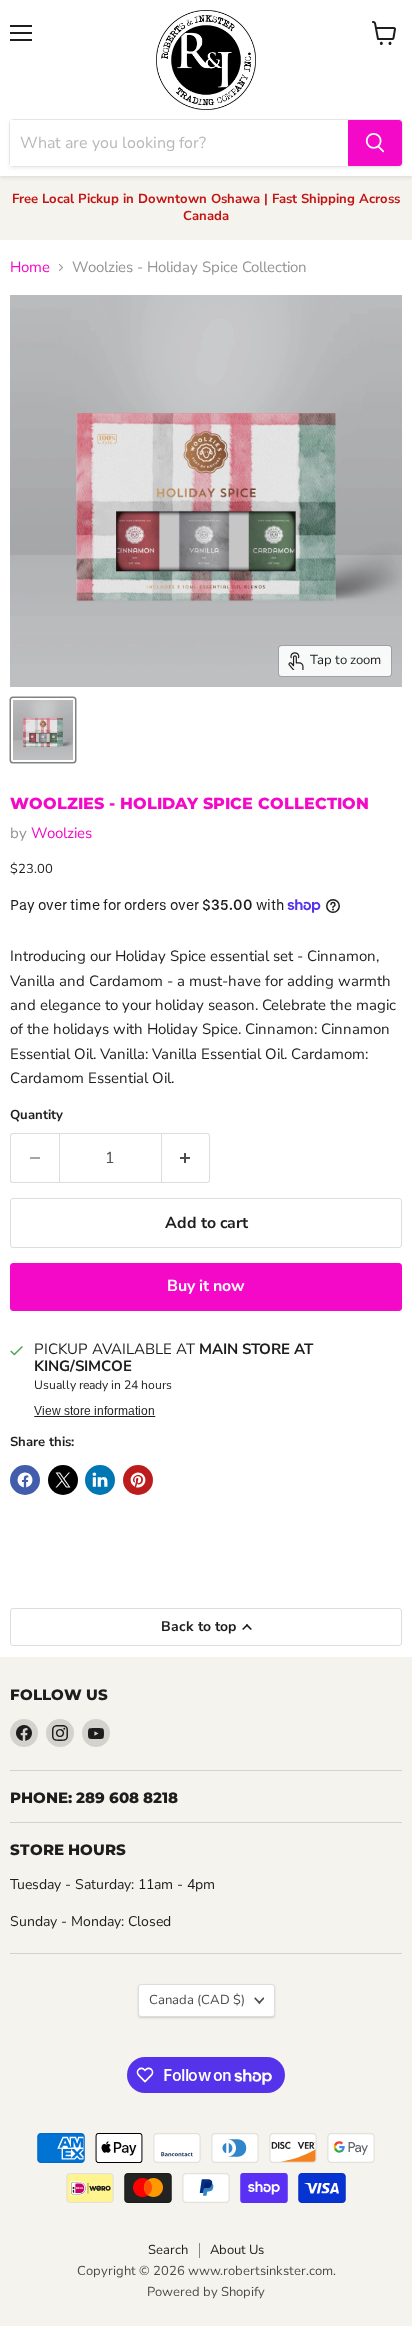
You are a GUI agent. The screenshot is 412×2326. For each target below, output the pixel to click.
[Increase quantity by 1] (186, 1158)
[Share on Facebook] (25, 1480)
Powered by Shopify (206, 2292)
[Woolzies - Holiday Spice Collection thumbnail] (43, 730)
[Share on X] (63, 1480)
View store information (94, 1411)
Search (168, 2250)
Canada (197, 2000)
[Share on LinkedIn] (100, 1480)
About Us (237, 2250)
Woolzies (61, 833)
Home (30, 267)
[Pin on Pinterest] (138, 1480)
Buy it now (206, 1286)
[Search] (375, 143)
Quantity (36, 1115)
